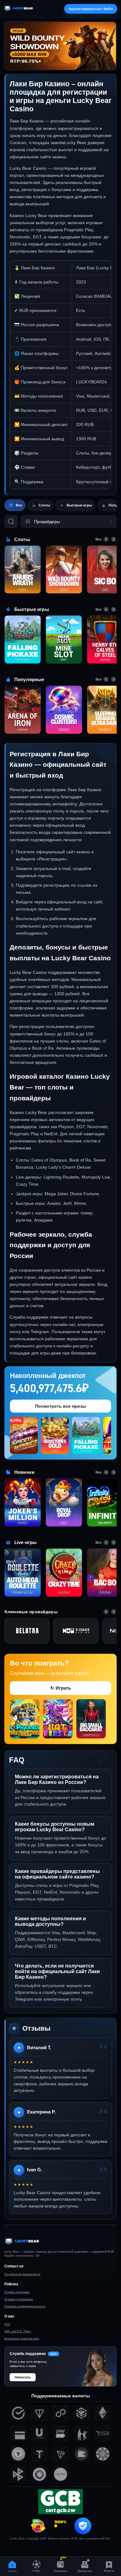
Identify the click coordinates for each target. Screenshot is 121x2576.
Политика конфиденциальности (25, 2306)
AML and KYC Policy (18, 2331)
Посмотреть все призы (60, 1406)
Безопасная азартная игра (22, 2339)
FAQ (7, 2324)
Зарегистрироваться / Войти (91, 9)
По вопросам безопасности (22, 2274)
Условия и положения (19, 2299)
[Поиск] (11, 522)
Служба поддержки (17, 2292)
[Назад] (106, 539)
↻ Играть (61, 1688)
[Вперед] (114, 539)
